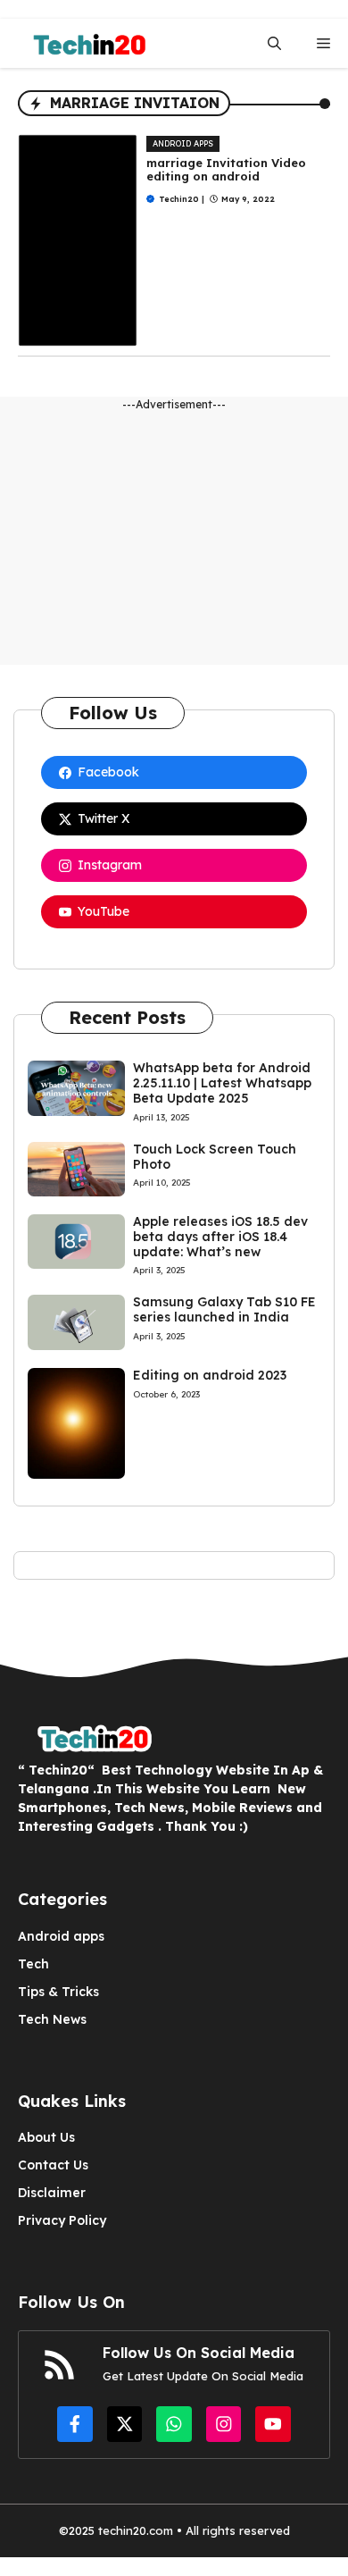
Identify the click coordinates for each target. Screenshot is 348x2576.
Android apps (183, 143)
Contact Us (53, 2165)
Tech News (52, 2019)
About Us (46, 2137)
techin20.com (134, 2530)
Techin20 (179, 199)
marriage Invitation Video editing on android (226, 170)
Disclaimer (52, 2193)
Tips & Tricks (58, 1992)
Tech (33, 1964)
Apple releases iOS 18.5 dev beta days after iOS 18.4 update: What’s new (220, 1237)
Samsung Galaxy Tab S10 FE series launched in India (224, 1309)
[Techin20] (84, 43)
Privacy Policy (62, 2220)
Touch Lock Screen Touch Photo (215, 1157)
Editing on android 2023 (210, 1375)
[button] (274, 43)
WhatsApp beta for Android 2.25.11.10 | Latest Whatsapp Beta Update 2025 (222, 1083)
